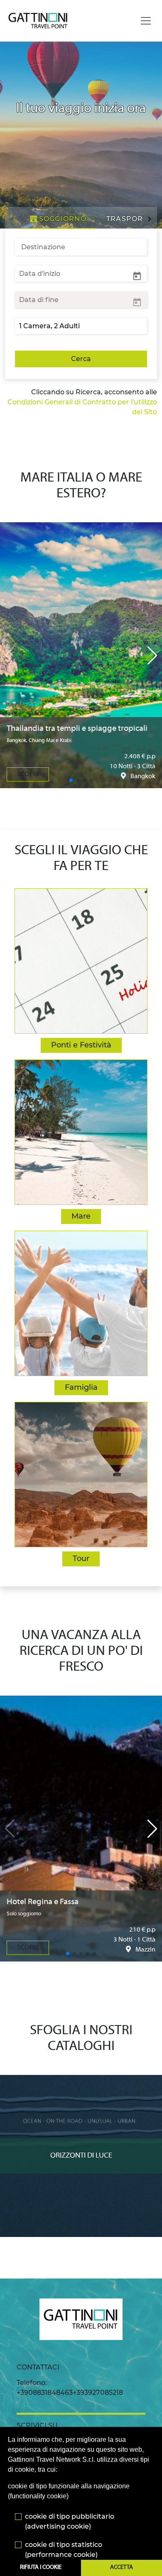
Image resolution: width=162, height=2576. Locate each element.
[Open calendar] (137, 275)
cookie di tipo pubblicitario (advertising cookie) (70, 2521)
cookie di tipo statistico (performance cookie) (64, 2550)
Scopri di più (81, 2083)
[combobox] (81, 247)
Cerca (81, 359)
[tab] (58, 219)
